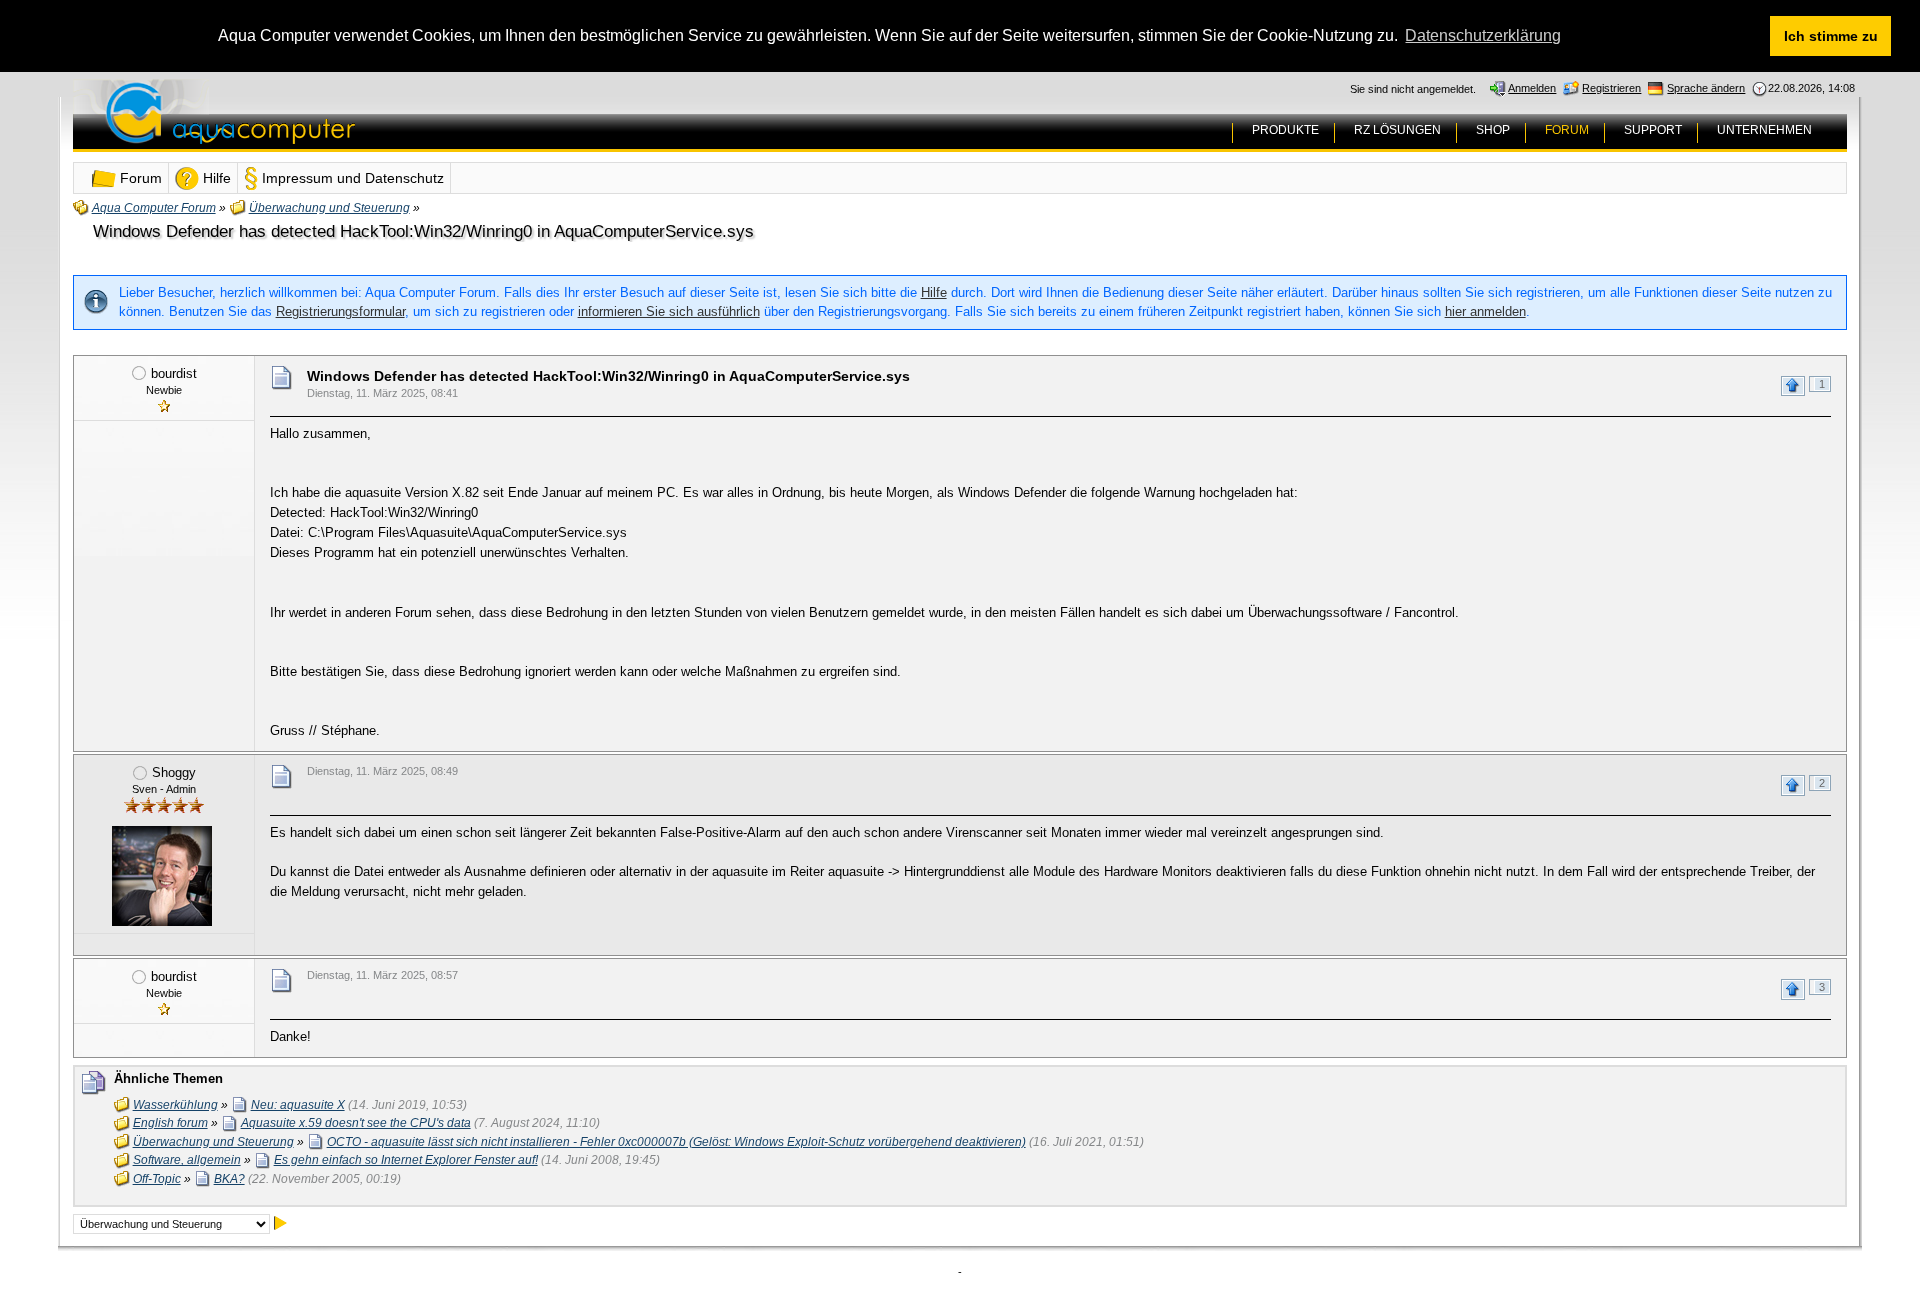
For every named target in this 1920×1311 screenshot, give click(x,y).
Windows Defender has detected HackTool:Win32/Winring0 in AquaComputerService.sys (423, 231)
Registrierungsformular (340, 311)
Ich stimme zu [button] (1831, 36)
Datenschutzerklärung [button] (1483, 35)
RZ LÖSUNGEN (1397, 130)
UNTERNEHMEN (1764, 130)
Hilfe (934, 292)
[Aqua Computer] (309, 128)
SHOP (1493, 130)
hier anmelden (1485, 311)
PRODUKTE (1285, 130)
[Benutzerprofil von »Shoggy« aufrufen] (162, 876)
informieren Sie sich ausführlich (669, 311)
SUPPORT (1653, 130)
